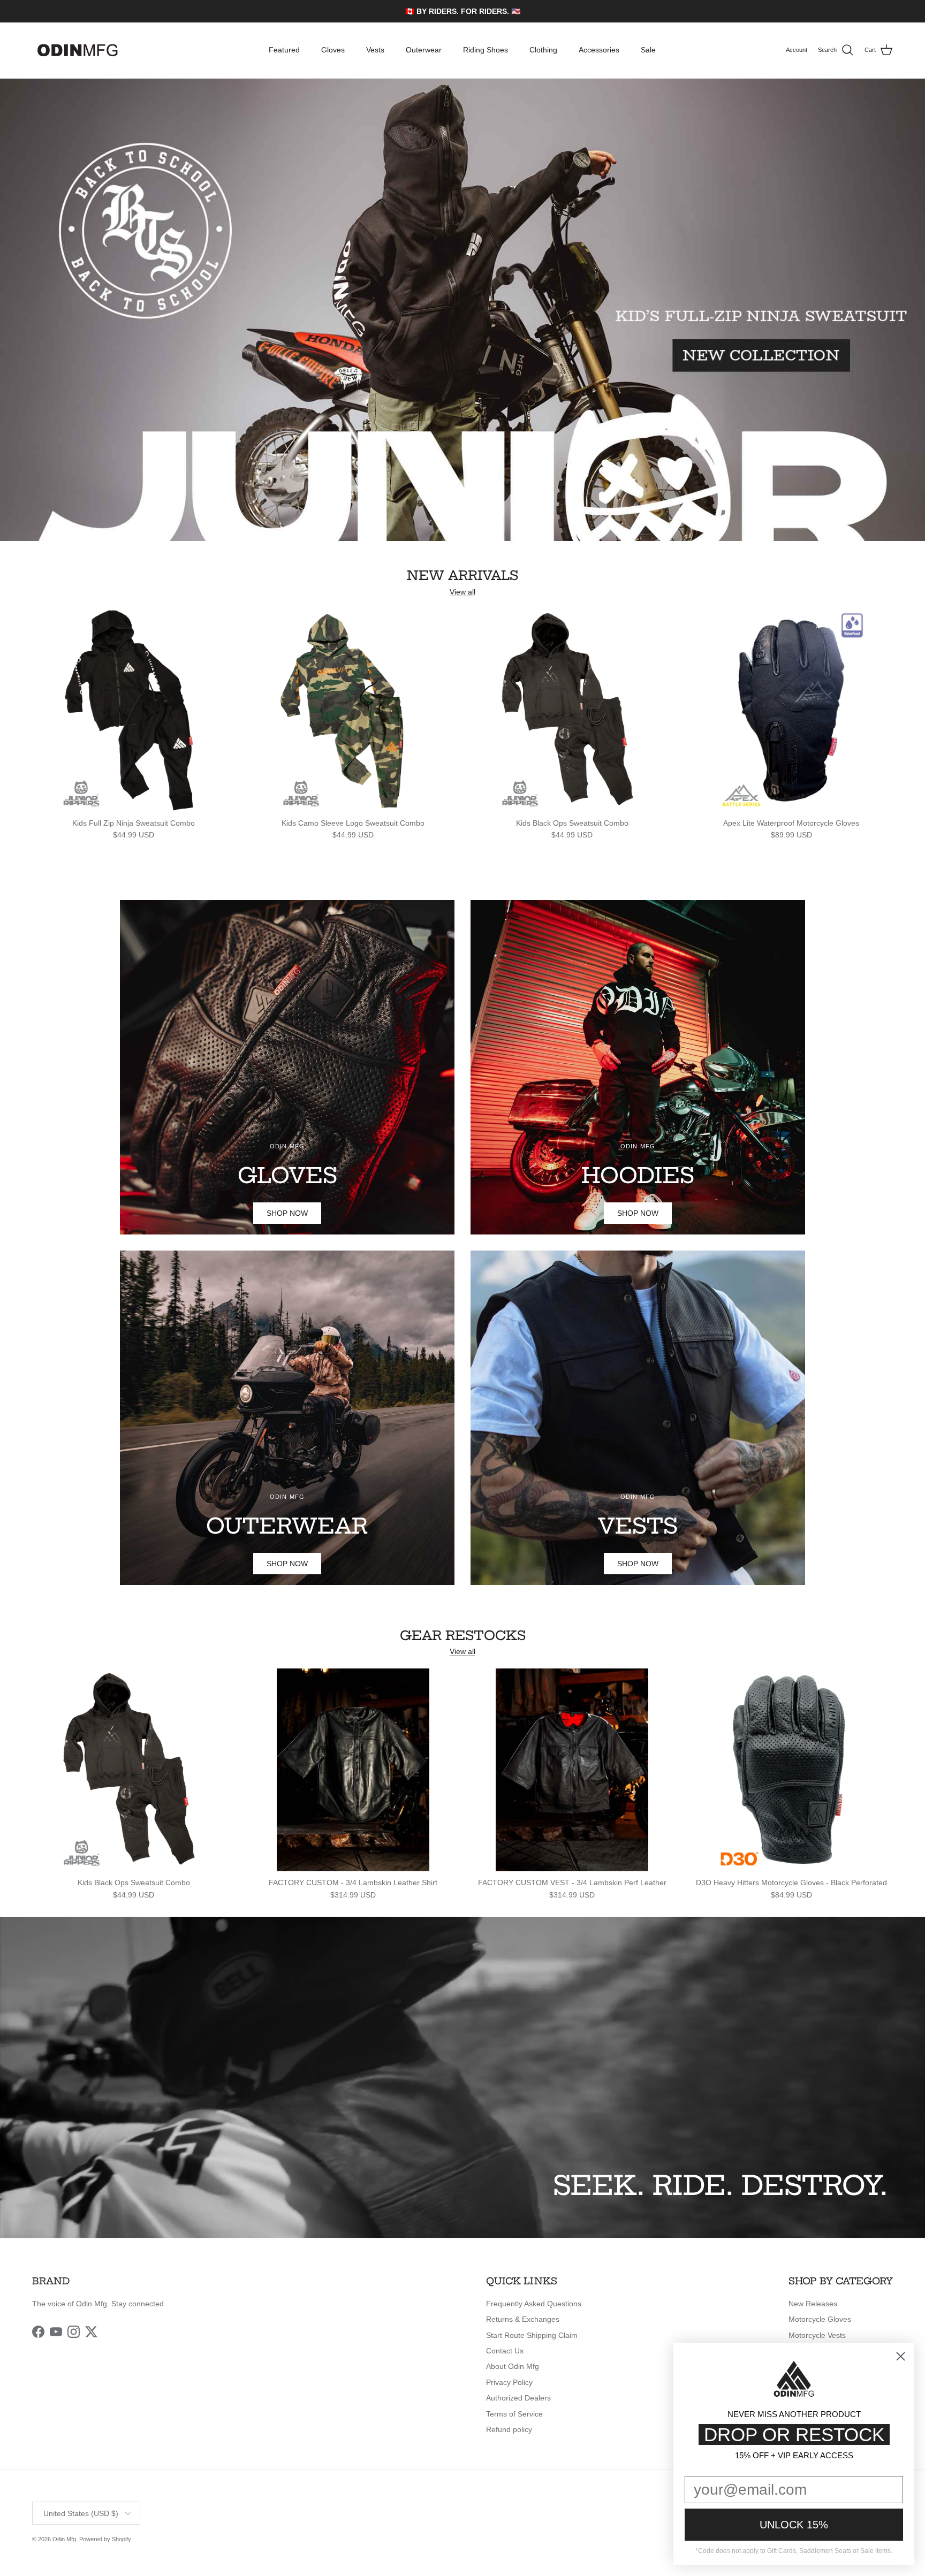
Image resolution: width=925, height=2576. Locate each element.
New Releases (813, 2304)
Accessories (599, 50)
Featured (284, 50)
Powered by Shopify (105, 2539)
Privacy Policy (509, 2382)
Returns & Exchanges (523, 2319)
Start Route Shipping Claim (532, 2335)
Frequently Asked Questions (534, 2304)
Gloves (333, 50)
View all (462, 592)
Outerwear (424, 50)
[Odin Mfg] (78, 50)
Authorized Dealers (518, 2398)
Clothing (543, 50)
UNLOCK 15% (794, 2525)
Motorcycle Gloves (820, 2319)
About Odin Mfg (513, 2366)
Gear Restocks (463, 1636)
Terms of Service (514, 2414)
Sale (648, 50)
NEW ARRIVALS (462, 576)
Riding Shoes (486, 50)
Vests (375, 50)
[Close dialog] (901, 2356)
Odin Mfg (64, 2539)
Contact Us (505, 2351)
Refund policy (509, 2429)
